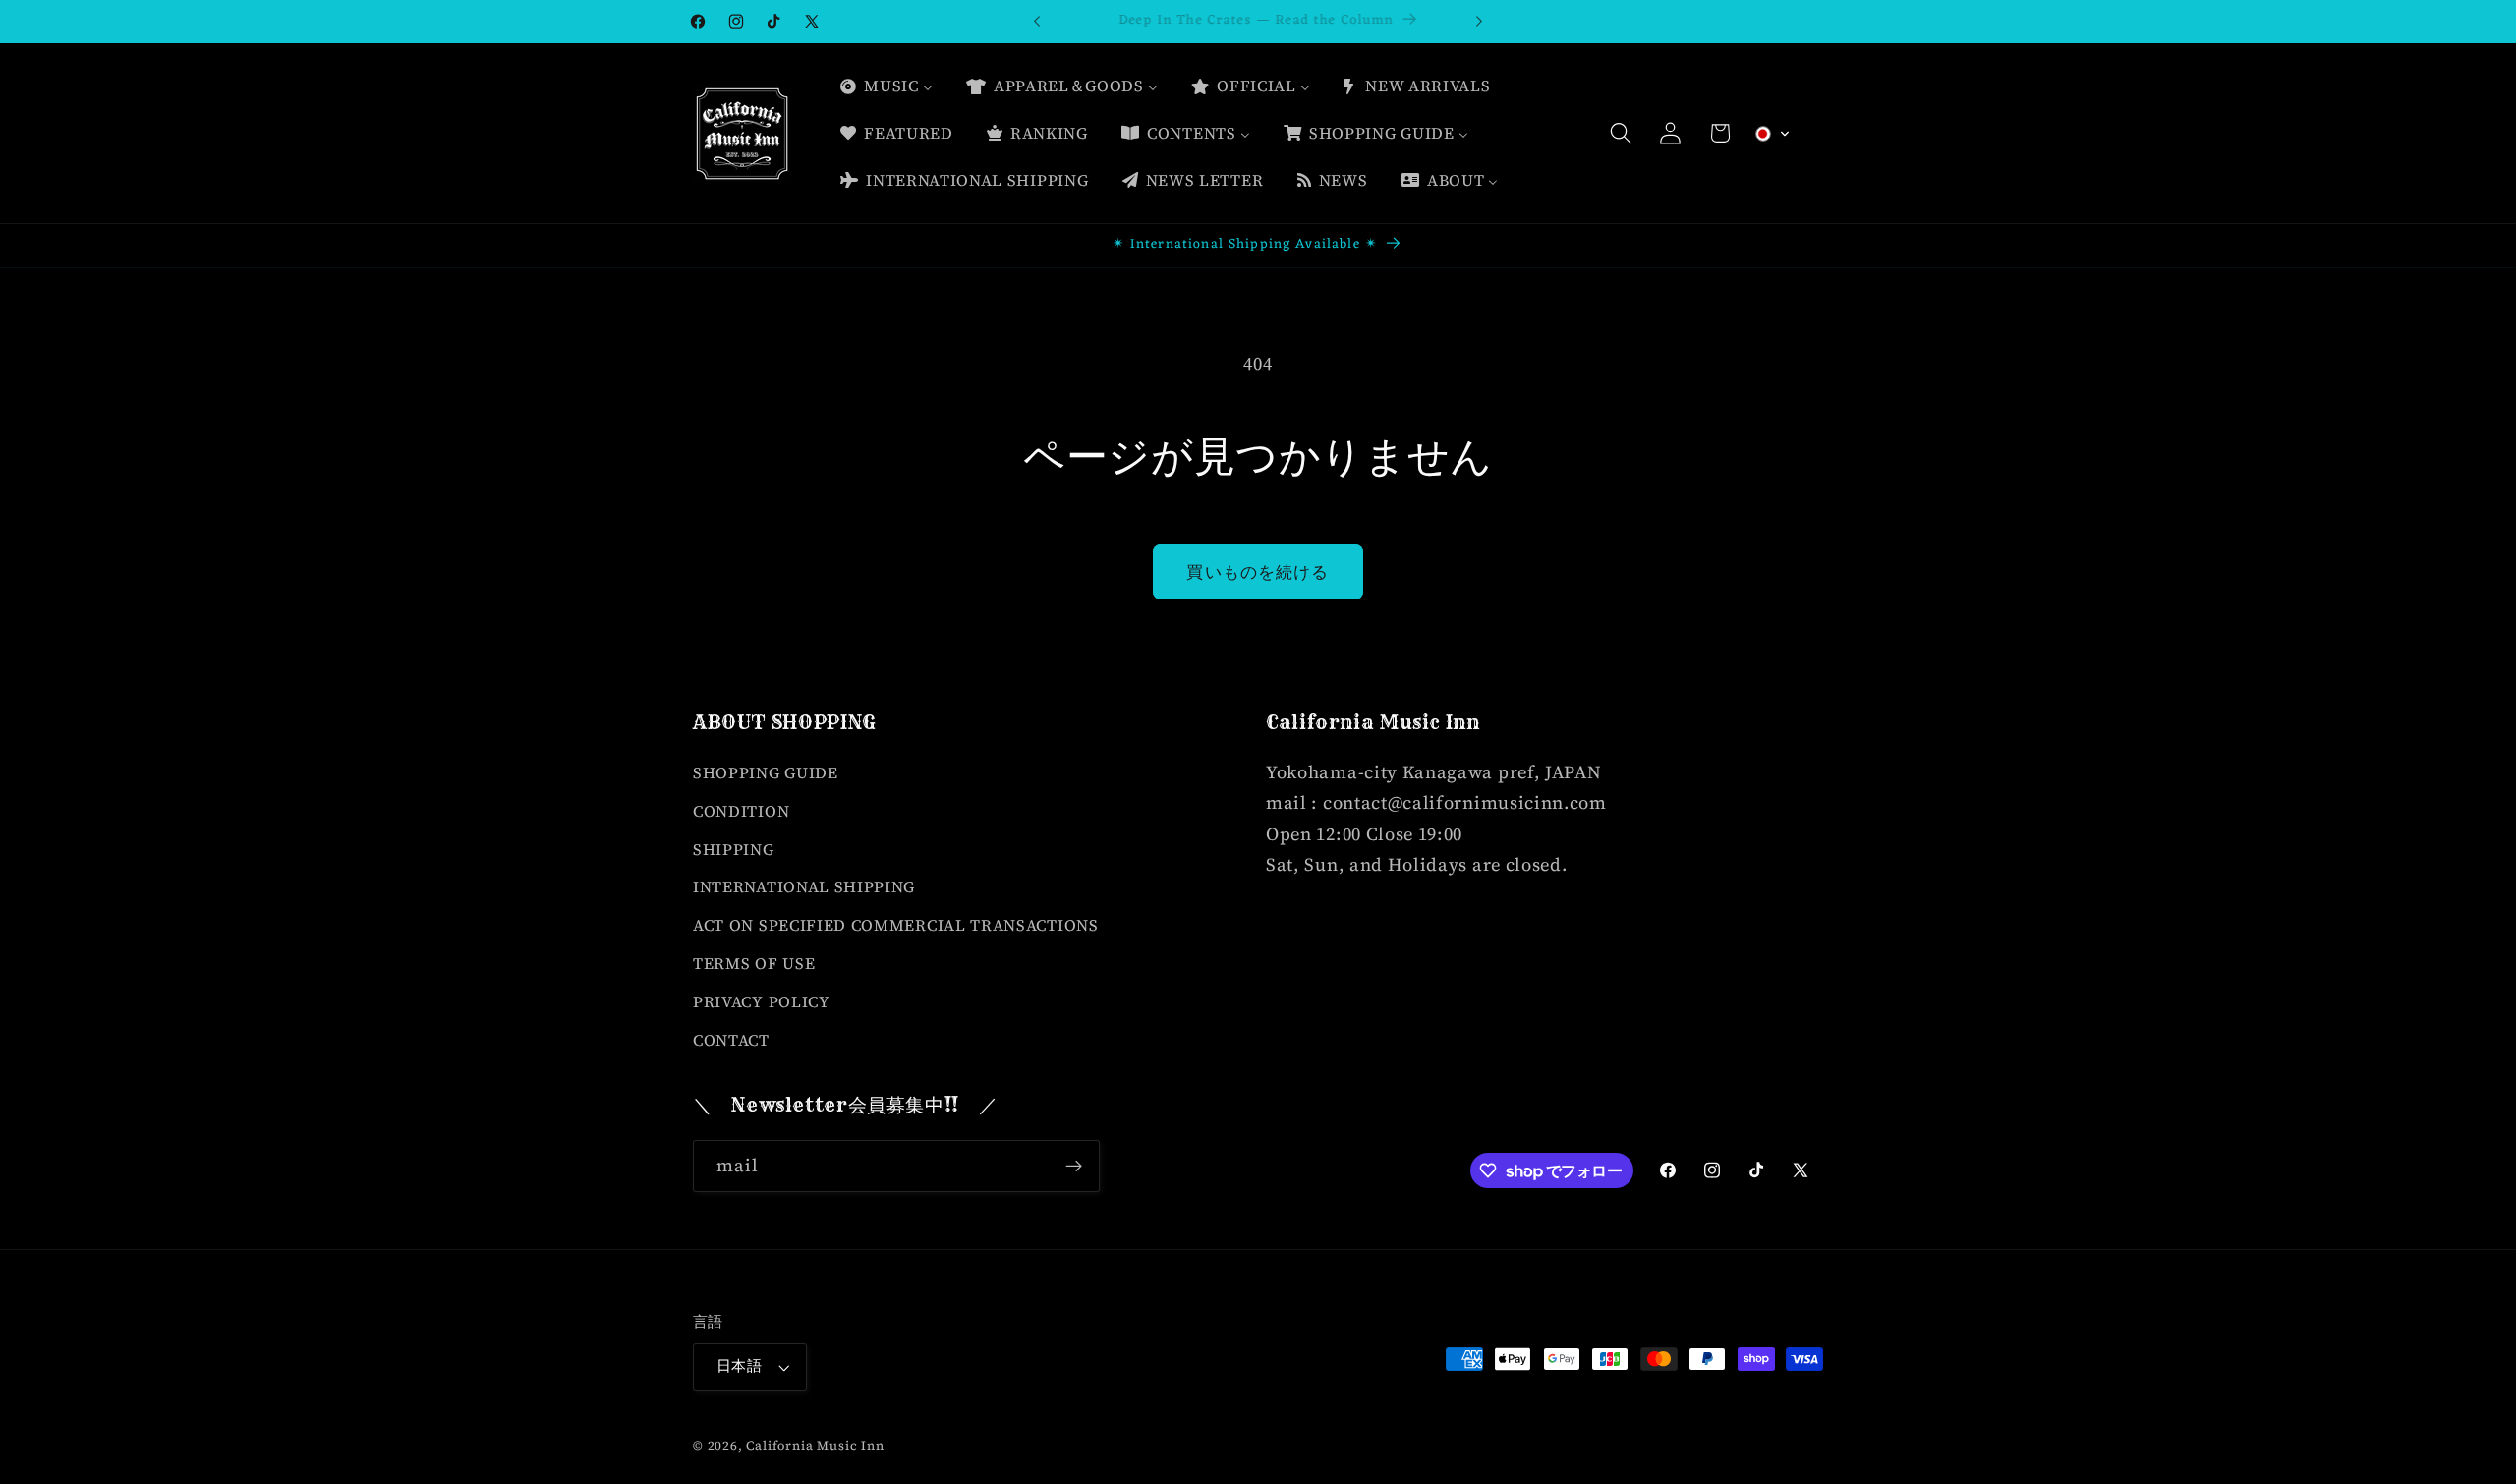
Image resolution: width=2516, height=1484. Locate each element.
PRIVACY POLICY (762, 1001)
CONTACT (731, 1040)
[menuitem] (886, 86)
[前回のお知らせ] (1037, 22)
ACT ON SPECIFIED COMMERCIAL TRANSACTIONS (896, 925)
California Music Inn (815, 1445)
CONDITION (741, 811)
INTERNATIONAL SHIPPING (804, 886)
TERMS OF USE (754, 963)
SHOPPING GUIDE (766, 772)
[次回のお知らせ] (1479, 22)
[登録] (1074, 1167)
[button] (1621, 133)
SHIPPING (734, 849)
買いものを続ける (1258, 572)
